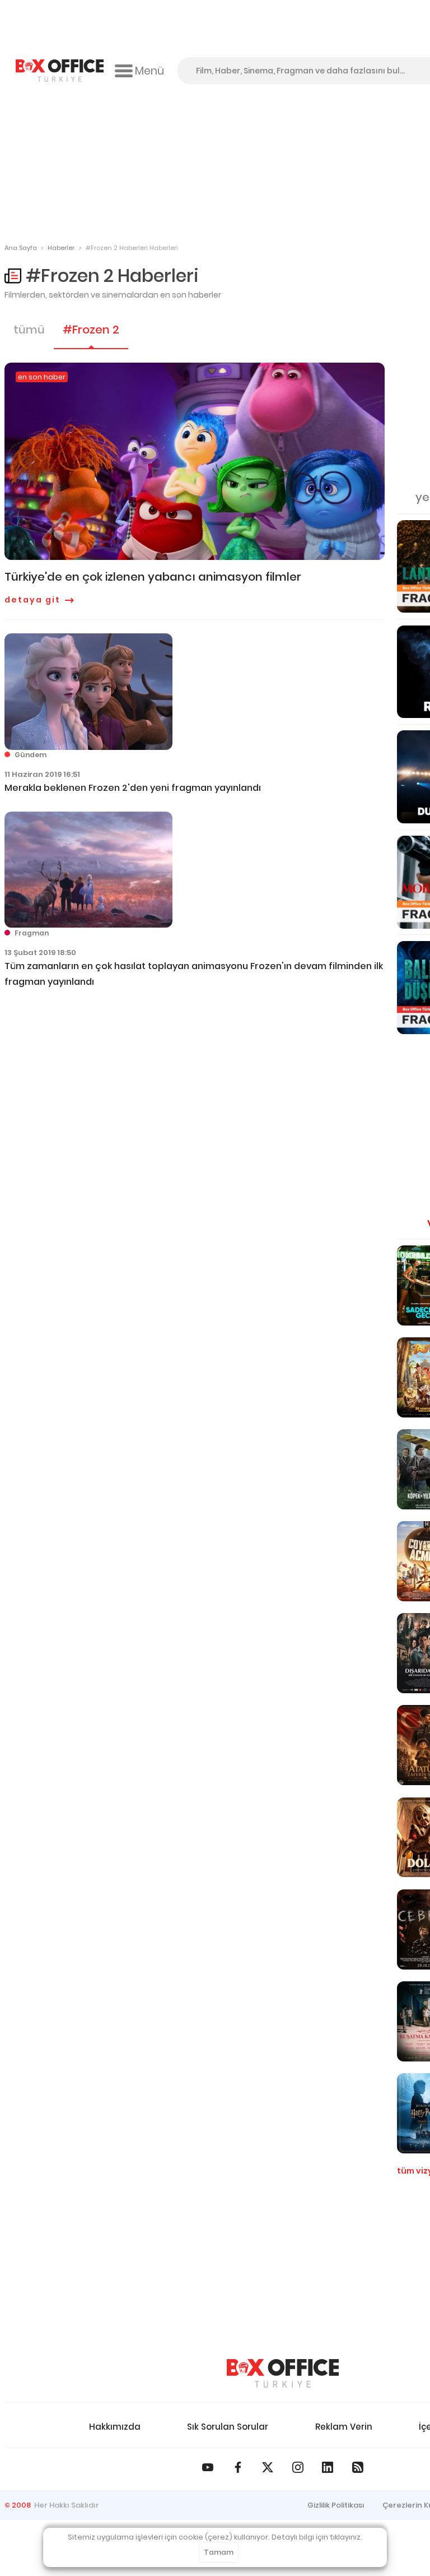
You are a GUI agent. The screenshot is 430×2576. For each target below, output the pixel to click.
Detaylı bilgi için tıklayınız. (317, 2537)
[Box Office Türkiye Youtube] (208, 2467)
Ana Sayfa (21, 248)
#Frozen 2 (91, 330)
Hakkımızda (115, 2427)
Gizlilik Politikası (336, 2505)
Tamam (219, 2552)
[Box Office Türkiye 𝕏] (268, 2467)
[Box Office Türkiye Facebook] (238, 2467)
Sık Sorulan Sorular (228, 2427)
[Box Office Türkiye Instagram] (298, 2467)
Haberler (61, 248)
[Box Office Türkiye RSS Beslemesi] (358, 2467)
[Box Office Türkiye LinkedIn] (328, 2467)
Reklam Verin (344, 2427)
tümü (29, 330)
